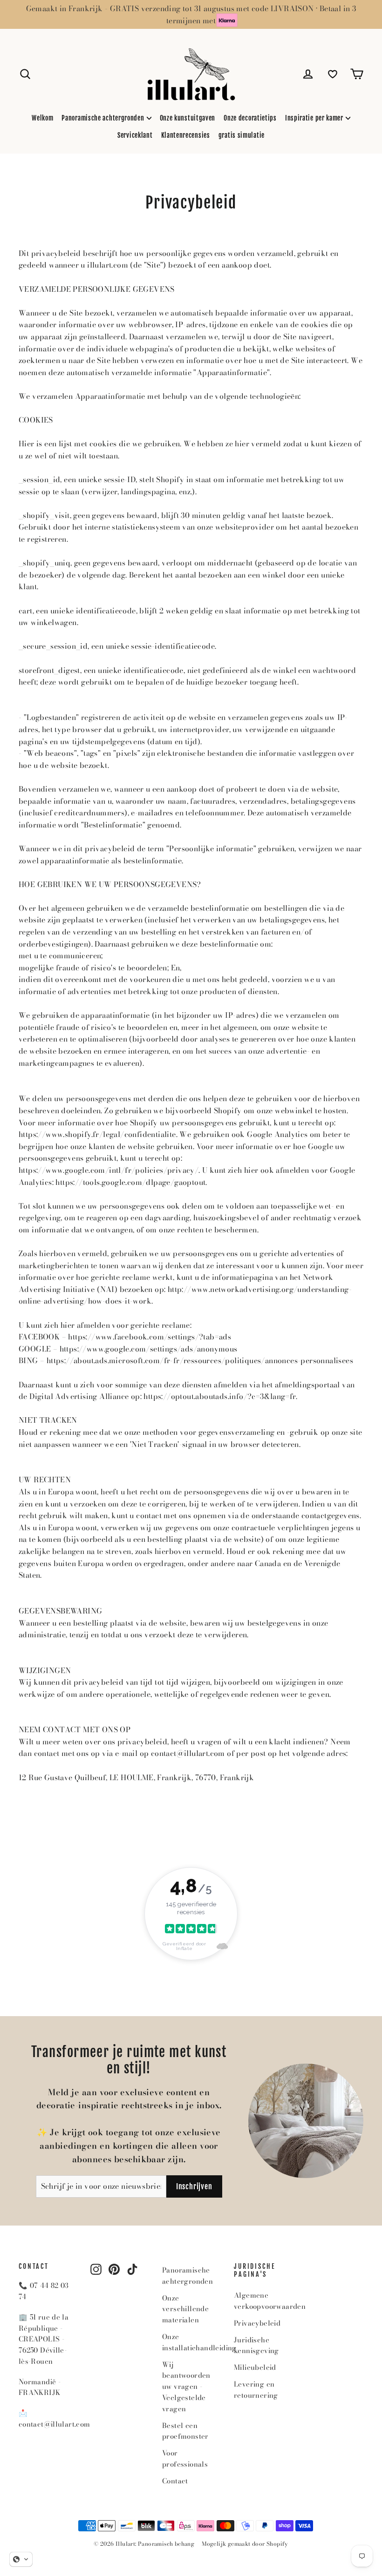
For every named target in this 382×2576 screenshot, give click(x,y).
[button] (21, 2559)
